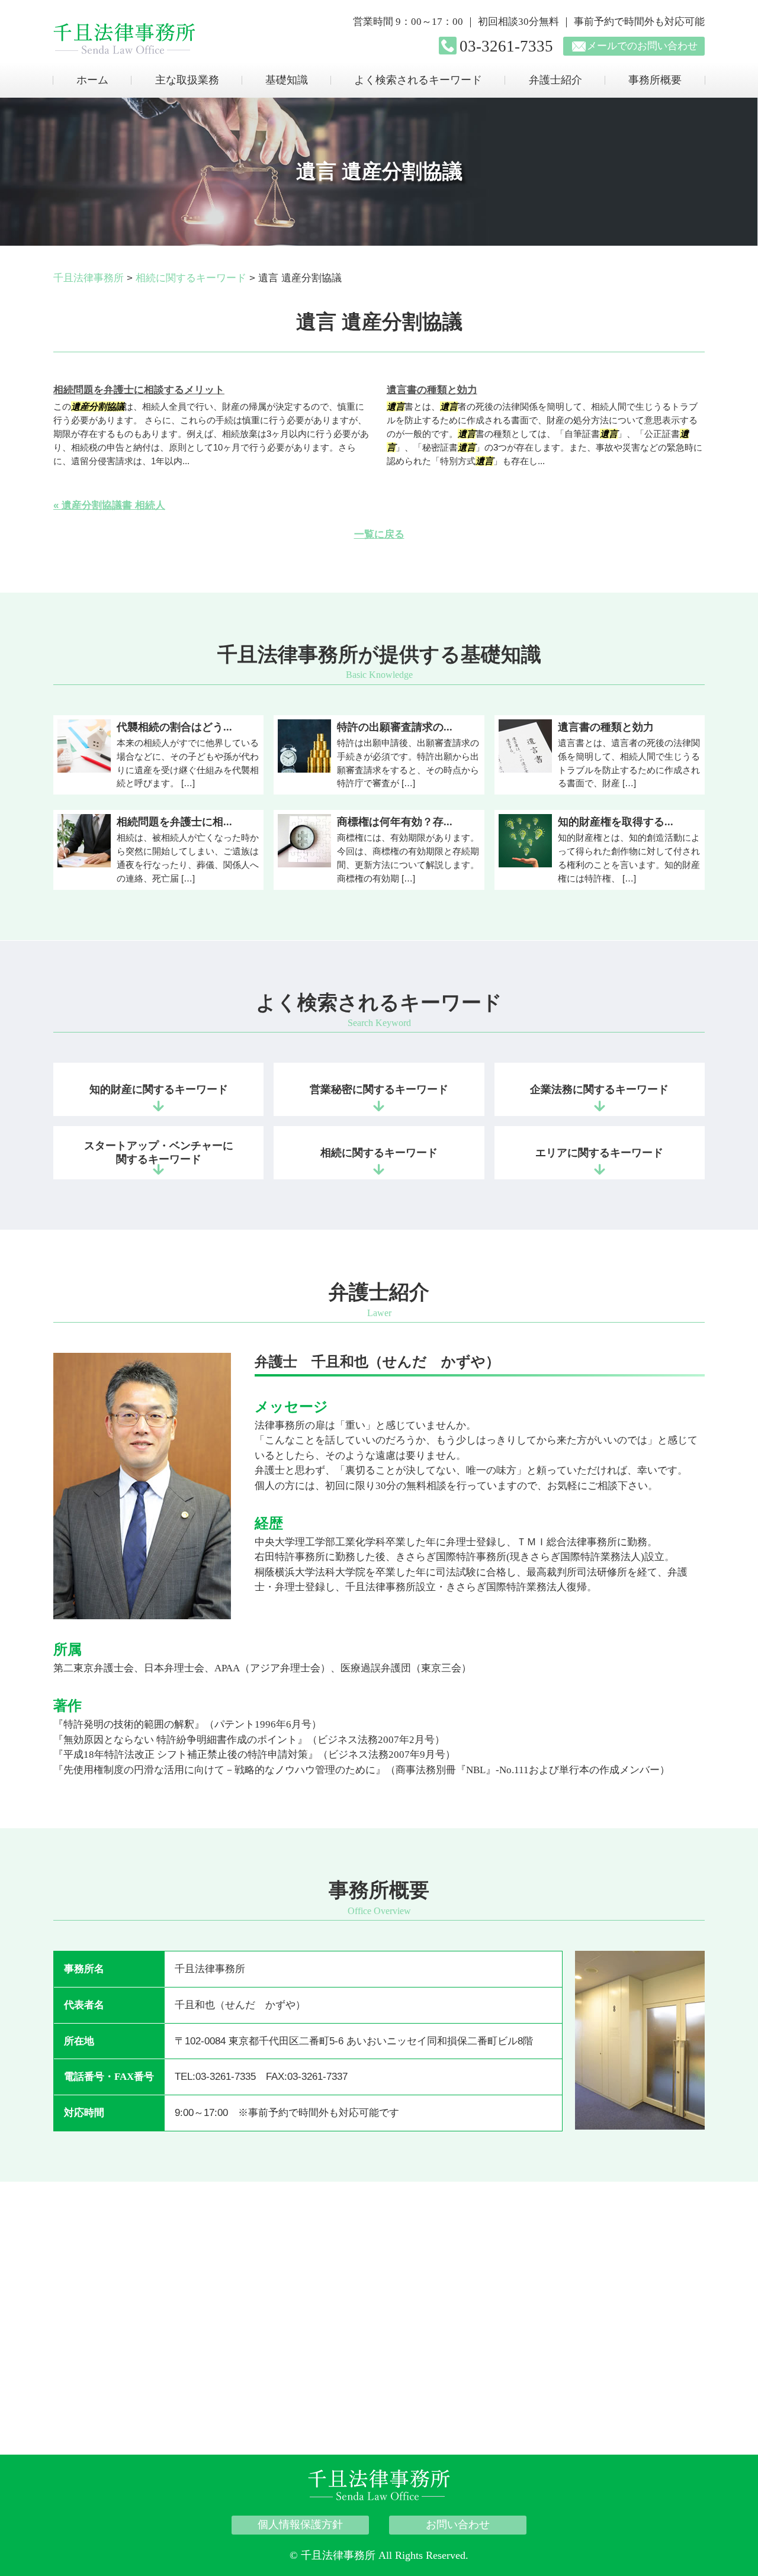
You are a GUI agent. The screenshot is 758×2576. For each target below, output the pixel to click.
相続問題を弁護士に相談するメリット (139, 390)
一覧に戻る (379, 534)
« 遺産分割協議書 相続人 (109, 505)
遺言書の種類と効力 (432, 390)
